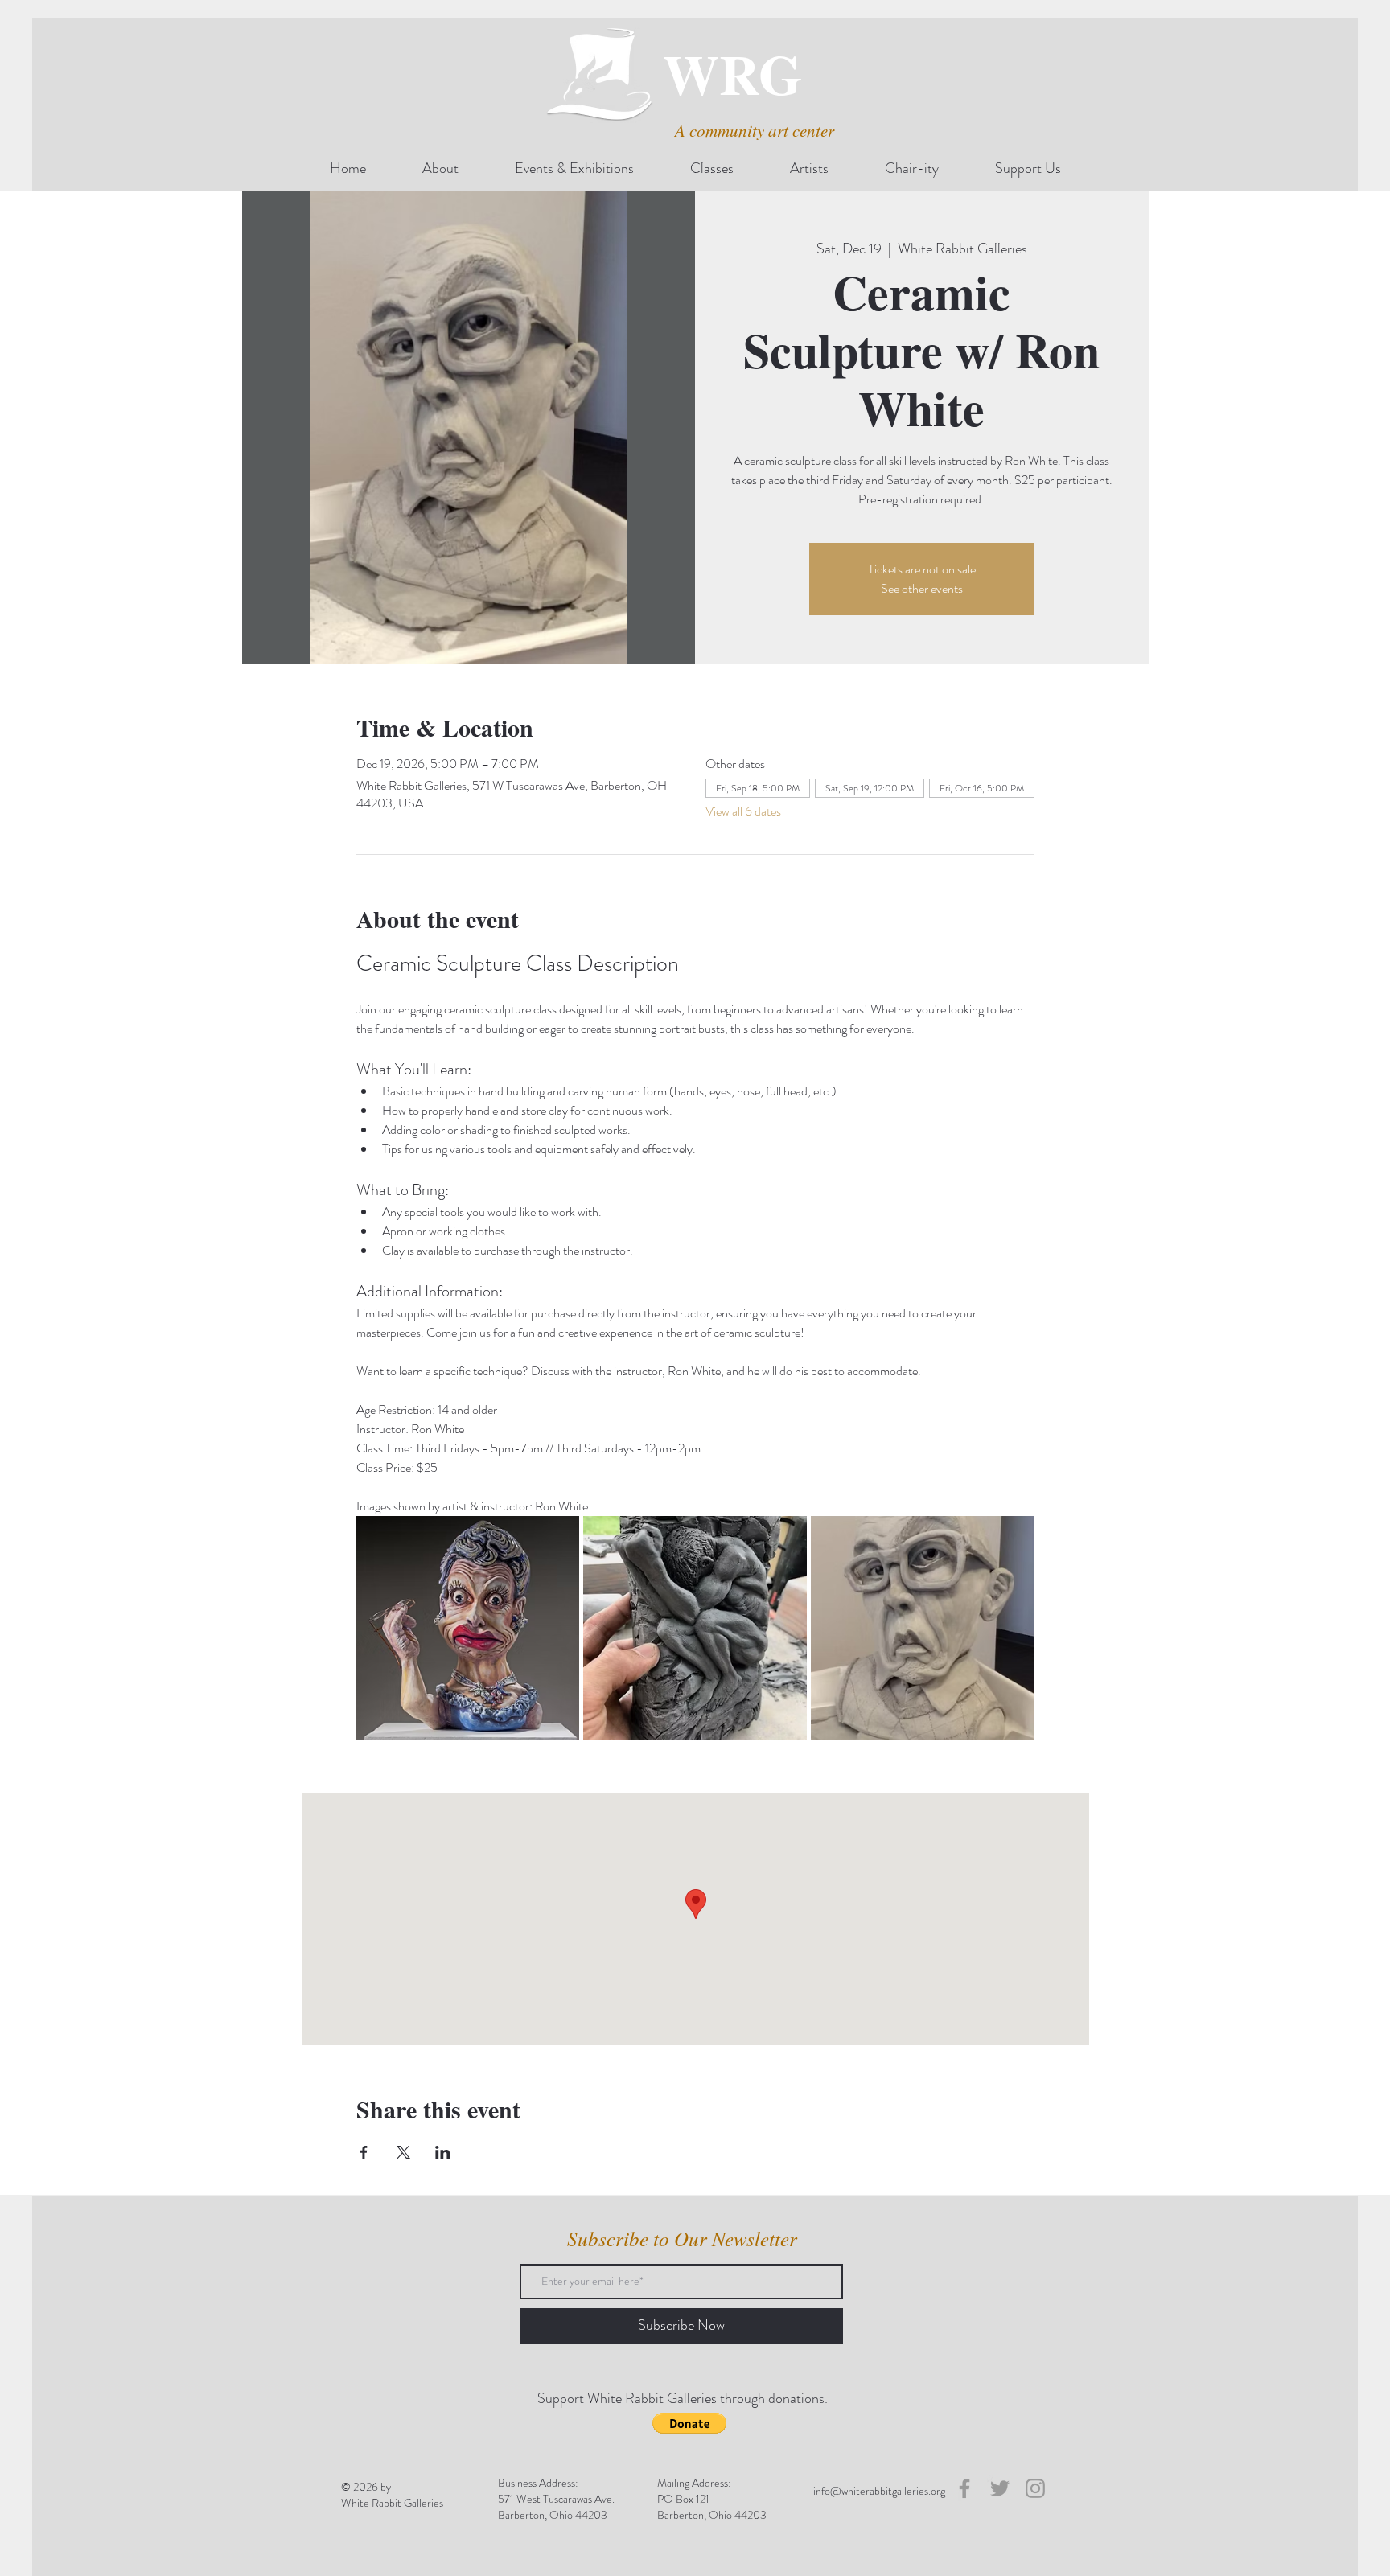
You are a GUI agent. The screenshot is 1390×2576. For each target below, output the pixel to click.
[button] (689, 2423)
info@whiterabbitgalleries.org (879, 2491)
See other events (922, 588)
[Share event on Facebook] (364, 2152)
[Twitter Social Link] (1000, 2488)
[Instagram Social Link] (1035, 2488)
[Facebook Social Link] (964, 2488)
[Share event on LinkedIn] (443, 2152)
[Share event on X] (403, 2152)
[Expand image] (468, 1628)
